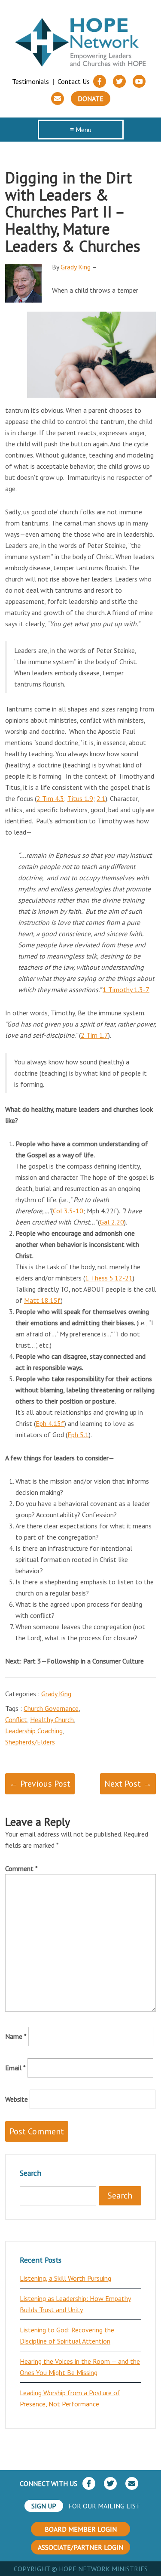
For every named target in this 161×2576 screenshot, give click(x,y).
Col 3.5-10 (68, 1211)
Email (15, 2068)
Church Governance (51, 1708)
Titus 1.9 (80, 798)
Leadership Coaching (34, 1731)
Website (17, 2099)
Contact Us (74, 81)
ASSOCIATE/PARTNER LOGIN (80, 2547)
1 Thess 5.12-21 (109, 1278)
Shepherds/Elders (30, 1742)
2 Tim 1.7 (94, 1035)
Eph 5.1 (78, 1435)
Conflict (16, 1719)
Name (16, 2036)
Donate (91, 99)
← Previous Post (40, 1784)
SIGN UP (44, 2506)
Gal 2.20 (112, 1222)
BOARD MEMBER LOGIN (81, 2529)
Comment (21, 1868)
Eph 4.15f (50, 1423)
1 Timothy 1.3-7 (126, 990)
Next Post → (128, 1784)
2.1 (101, 798)
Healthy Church (52, 1719)
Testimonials (30, 81)
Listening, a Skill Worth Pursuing (65, 2278)
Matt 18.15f (43, 1300)
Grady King (76, 267)
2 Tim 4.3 (50, 798)
